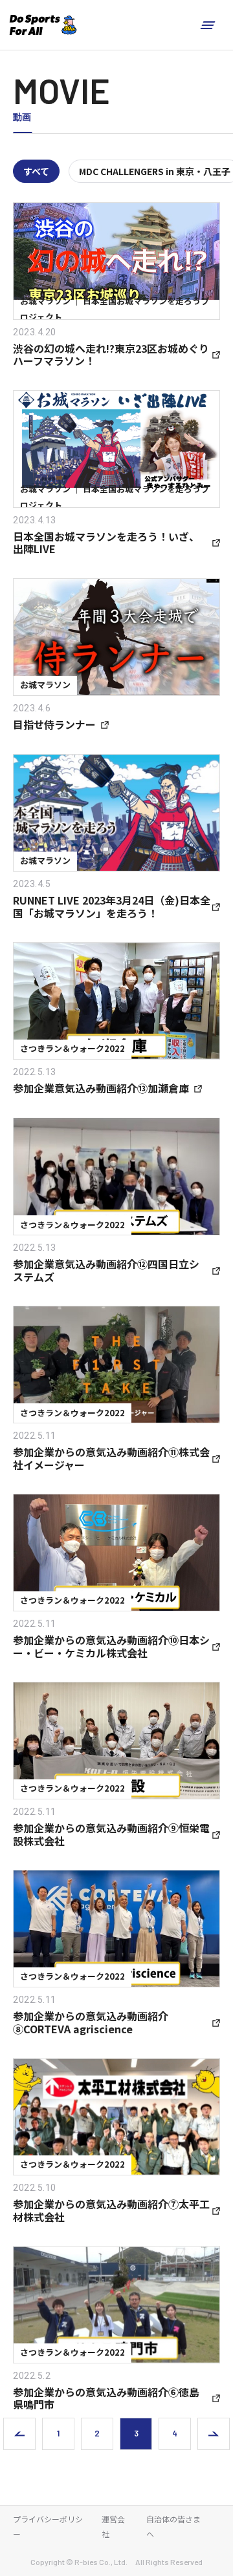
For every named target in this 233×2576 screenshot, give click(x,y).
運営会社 (113, 2526)
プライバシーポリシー (48, 2526)
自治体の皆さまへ (173, 2526)
